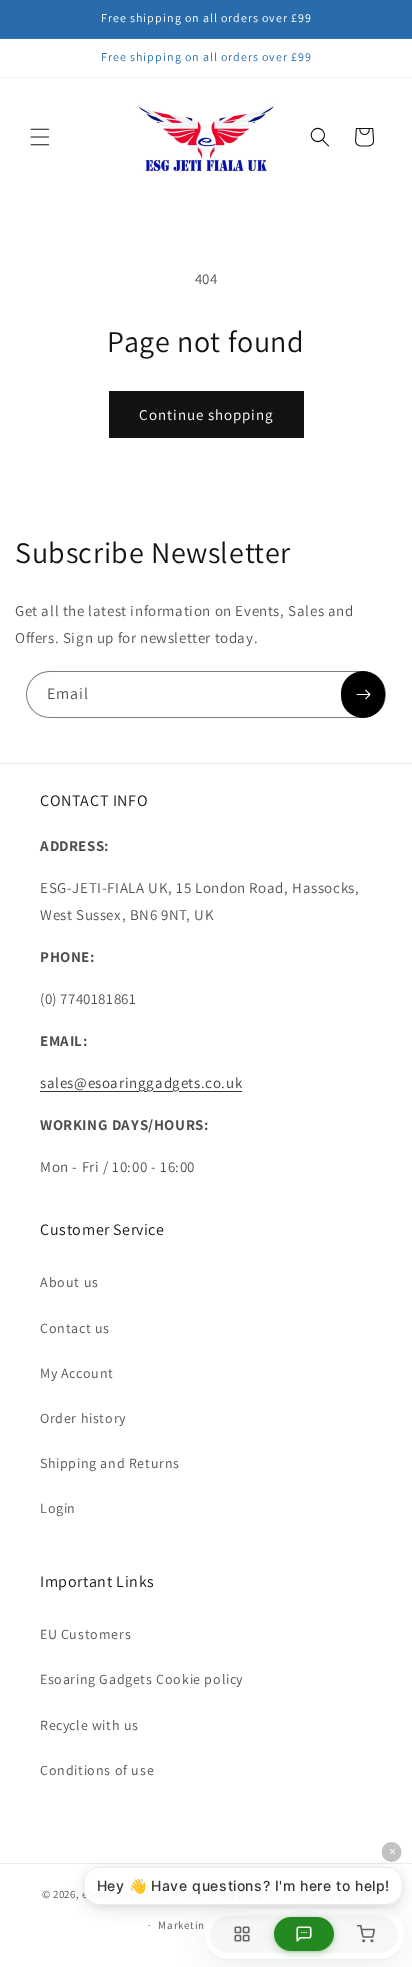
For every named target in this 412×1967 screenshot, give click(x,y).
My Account (77, 1373)
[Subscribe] (363, 694)
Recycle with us (89, 1725)
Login (58, 1508)
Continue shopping (206, 414)
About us (69, 1282)
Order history (83, 1418)
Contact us (75, 1328)
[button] (40, 137)
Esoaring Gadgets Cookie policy (141, 1679)
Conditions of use (97, 1770)
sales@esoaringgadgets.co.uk (141, 1082)
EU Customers (85, 1634)
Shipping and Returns (110, 1463)
